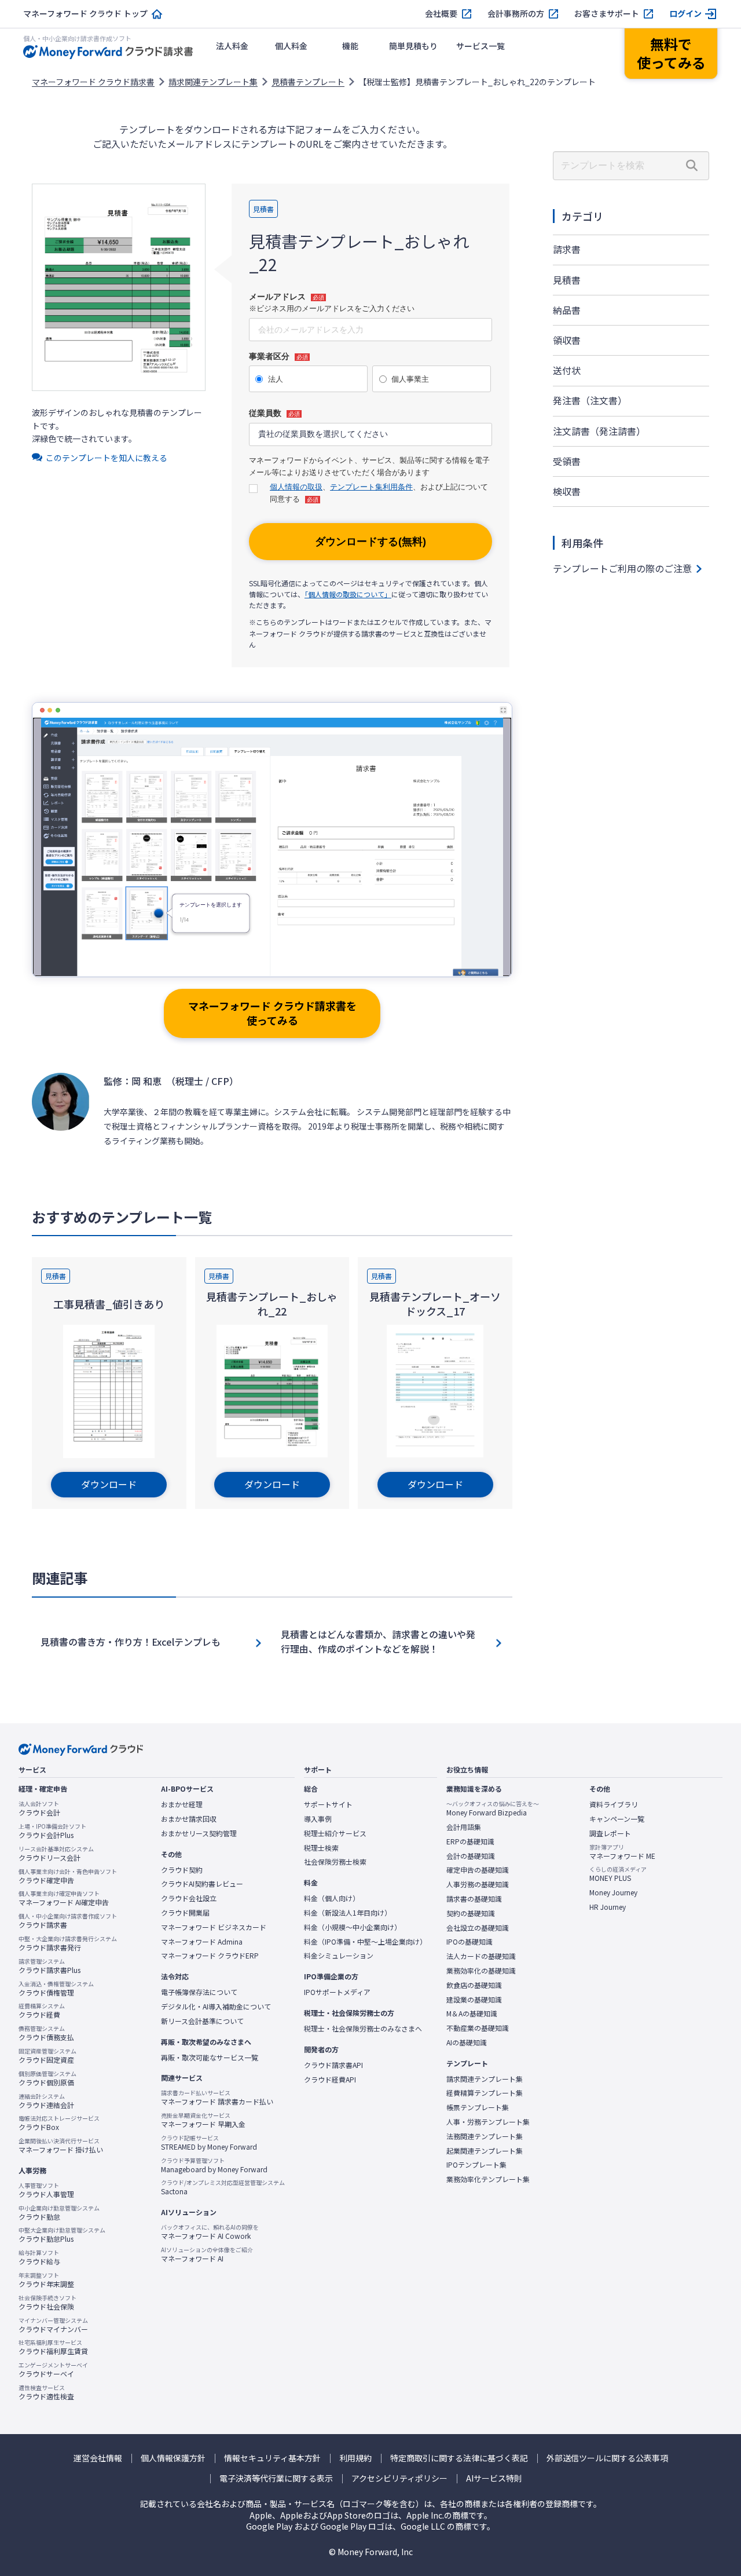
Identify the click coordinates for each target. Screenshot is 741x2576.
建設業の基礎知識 (474, 2000)
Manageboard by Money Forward (214, 2165)
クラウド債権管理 (56, 1989)
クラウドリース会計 (56, 1854)
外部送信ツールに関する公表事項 (607, 2458)
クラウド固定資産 (47, 2056)
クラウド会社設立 (189, 1898)
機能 (350, 46)
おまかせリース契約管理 (199, 1833)
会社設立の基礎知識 (478, 1928)
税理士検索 (321, 1848)
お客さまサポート (607, 14)
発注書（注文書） (590, 400)
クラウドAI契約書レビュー (202, 1884)
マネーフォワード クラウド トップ (85, 14)
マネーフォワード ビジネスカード (214, 1927)
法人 (276, 379)
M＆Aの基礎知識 (472, 2014)
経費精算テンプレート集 (485, 2093)
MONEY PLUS (618, 1874)
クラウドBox (59, 2123)
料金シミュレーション (339, 1956)
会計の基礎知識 (471, 1856)
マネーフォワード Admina (202, 1942)
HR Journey (608, 1907)
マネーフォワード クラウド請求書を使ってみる (272, 1013)
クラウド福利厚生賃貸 (53, 2347)
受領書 (567, 461)
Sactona (223, 2187)
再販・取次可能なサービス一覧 (210, 2058)
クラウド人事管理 (46, 2190)
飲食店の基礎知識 (474, 1985)
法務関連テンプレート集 (485, 2136)
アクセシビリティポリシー (399, 2478)
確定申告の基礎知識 (478, 1870)
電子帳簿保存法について (199, 1992)
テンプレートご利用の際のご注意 (622, 568)
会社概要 (441, 14)
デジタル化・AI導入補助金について (216, 2007)
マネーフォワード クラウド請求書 (93, 82)
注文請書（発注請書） (599, 431)
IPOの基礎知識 (469, 1942)
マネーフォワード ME (622, 1852)
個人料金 (291, 46)
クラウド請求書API (333, 2065)
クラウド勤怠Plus (62, 2235)
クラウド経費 (42, 2011)
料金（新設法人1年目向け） (348, 1913)
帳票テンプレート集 (478, 2107)
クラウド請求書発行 (68, 1943)
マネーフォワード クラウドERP (210, 1956)
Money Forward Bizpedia (493, 1808)
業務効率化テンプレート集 (488, 2179)
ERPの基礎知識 (470, 1841)
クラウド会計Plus (52, 1831)
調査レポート (610, 1833)
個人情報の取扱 (296, 487)
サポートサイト (328, 1804)
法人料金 (232, 46)
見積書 (567, 280)
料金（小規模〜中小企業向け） (353, 1927)
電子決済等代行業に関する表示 (276, 2478)
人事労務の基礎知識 (478, 1884)
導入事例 (318, 1819)
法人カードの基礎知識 (481, 1956)
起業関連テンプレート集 (485, 2151)
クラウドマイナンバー (53, 2325)
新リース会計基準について (202, 2021)
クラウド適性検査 (46, 2392)
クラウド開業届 (185, 1913)
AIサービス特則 (494, 2478)
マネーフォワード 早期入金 (203, 2120)
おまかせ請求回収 (189, 1819)
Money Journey (613, 1892)
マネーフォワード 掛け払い (61, 2146)
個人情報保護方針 (173, 2458)
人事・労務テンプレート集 (488, 2122)
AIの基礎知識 (467, 2042)
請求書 (567, 249)
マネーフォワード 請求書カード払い (217, 2098)
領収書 (567, 340)
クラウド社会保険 (47, 2303)
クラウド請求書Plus (49, 1966)
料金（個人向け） (332, 1898)
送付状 (567, 370)
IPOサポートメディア (337, 1992)
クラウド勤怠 (59, 2213)
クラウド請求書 (68, 1921)
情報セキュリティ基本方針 (272, 2458)
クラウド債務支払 (46, 2033)
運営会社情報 (98, 2458)
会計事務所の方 (516, 14)
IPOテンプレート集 (476, 2165)
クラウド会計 (39, 1808)
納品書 (567, 310)
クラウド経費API (330, 2080)
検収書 (567, 491)
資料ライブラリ (614, 1804)
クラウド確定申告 (68, 1876)
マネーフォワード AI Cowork (210, 2232)
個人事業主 (410, 379)
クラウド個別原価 (47, 2078)
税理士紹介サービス (335, 1833)
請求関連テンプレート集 (213, 82)
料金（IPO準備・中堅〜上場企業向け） (365, 1942)
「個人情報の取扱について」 (348, 594)
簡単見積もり (413, 46)
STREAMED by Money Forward (209, 2143)
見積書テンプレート (308, 82)
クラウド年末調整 (46, 2280)
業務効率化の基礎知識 (481, 1971)
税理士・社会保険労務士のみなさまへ (363, 2029)
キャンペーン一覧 (617, 1819)
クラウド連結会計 (46, 2101)
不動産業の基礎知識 (478, 2028)
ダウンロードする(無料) (370, 542)
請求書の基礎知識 (474, 1899)
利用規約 (355, 2458)
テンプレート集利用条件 (371, 487)
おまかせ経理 (182, 1804)
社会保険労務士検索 (335, 1862)
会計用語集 (464, 1827)
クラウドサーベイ (53, 2370)
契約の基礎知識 (471, 1913)
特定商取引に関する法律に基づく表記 (459, 2458)
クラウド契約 (182, 1870)
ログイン (685, 14)
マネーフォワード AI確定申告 (64, 1898)
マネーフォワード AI (207, 2255)
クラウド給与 (39, 2257)
